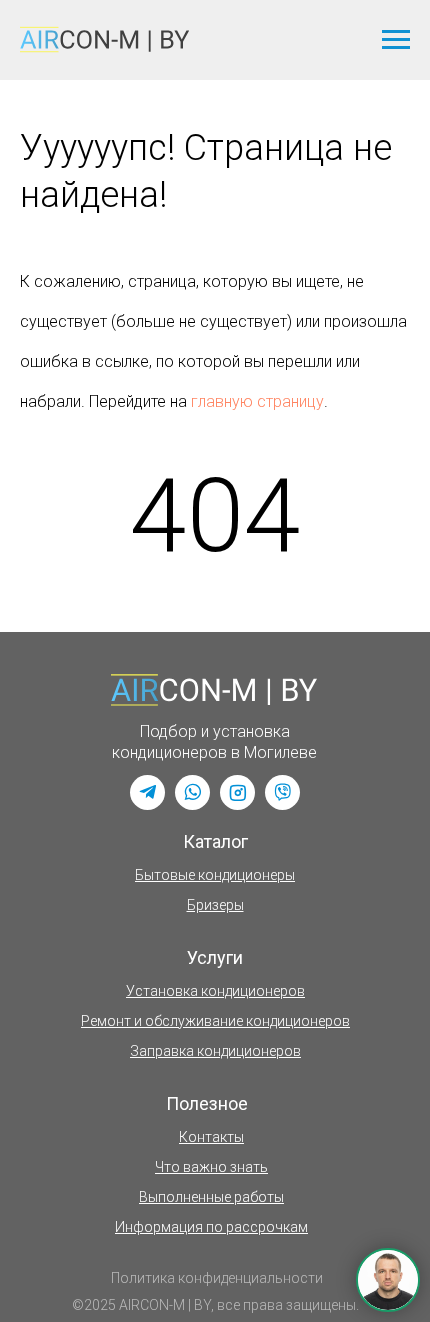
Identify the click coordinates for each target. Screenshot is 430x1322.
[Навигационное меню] (396, 40)
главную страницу (257, 401)
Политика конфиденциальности (217, 1278)
